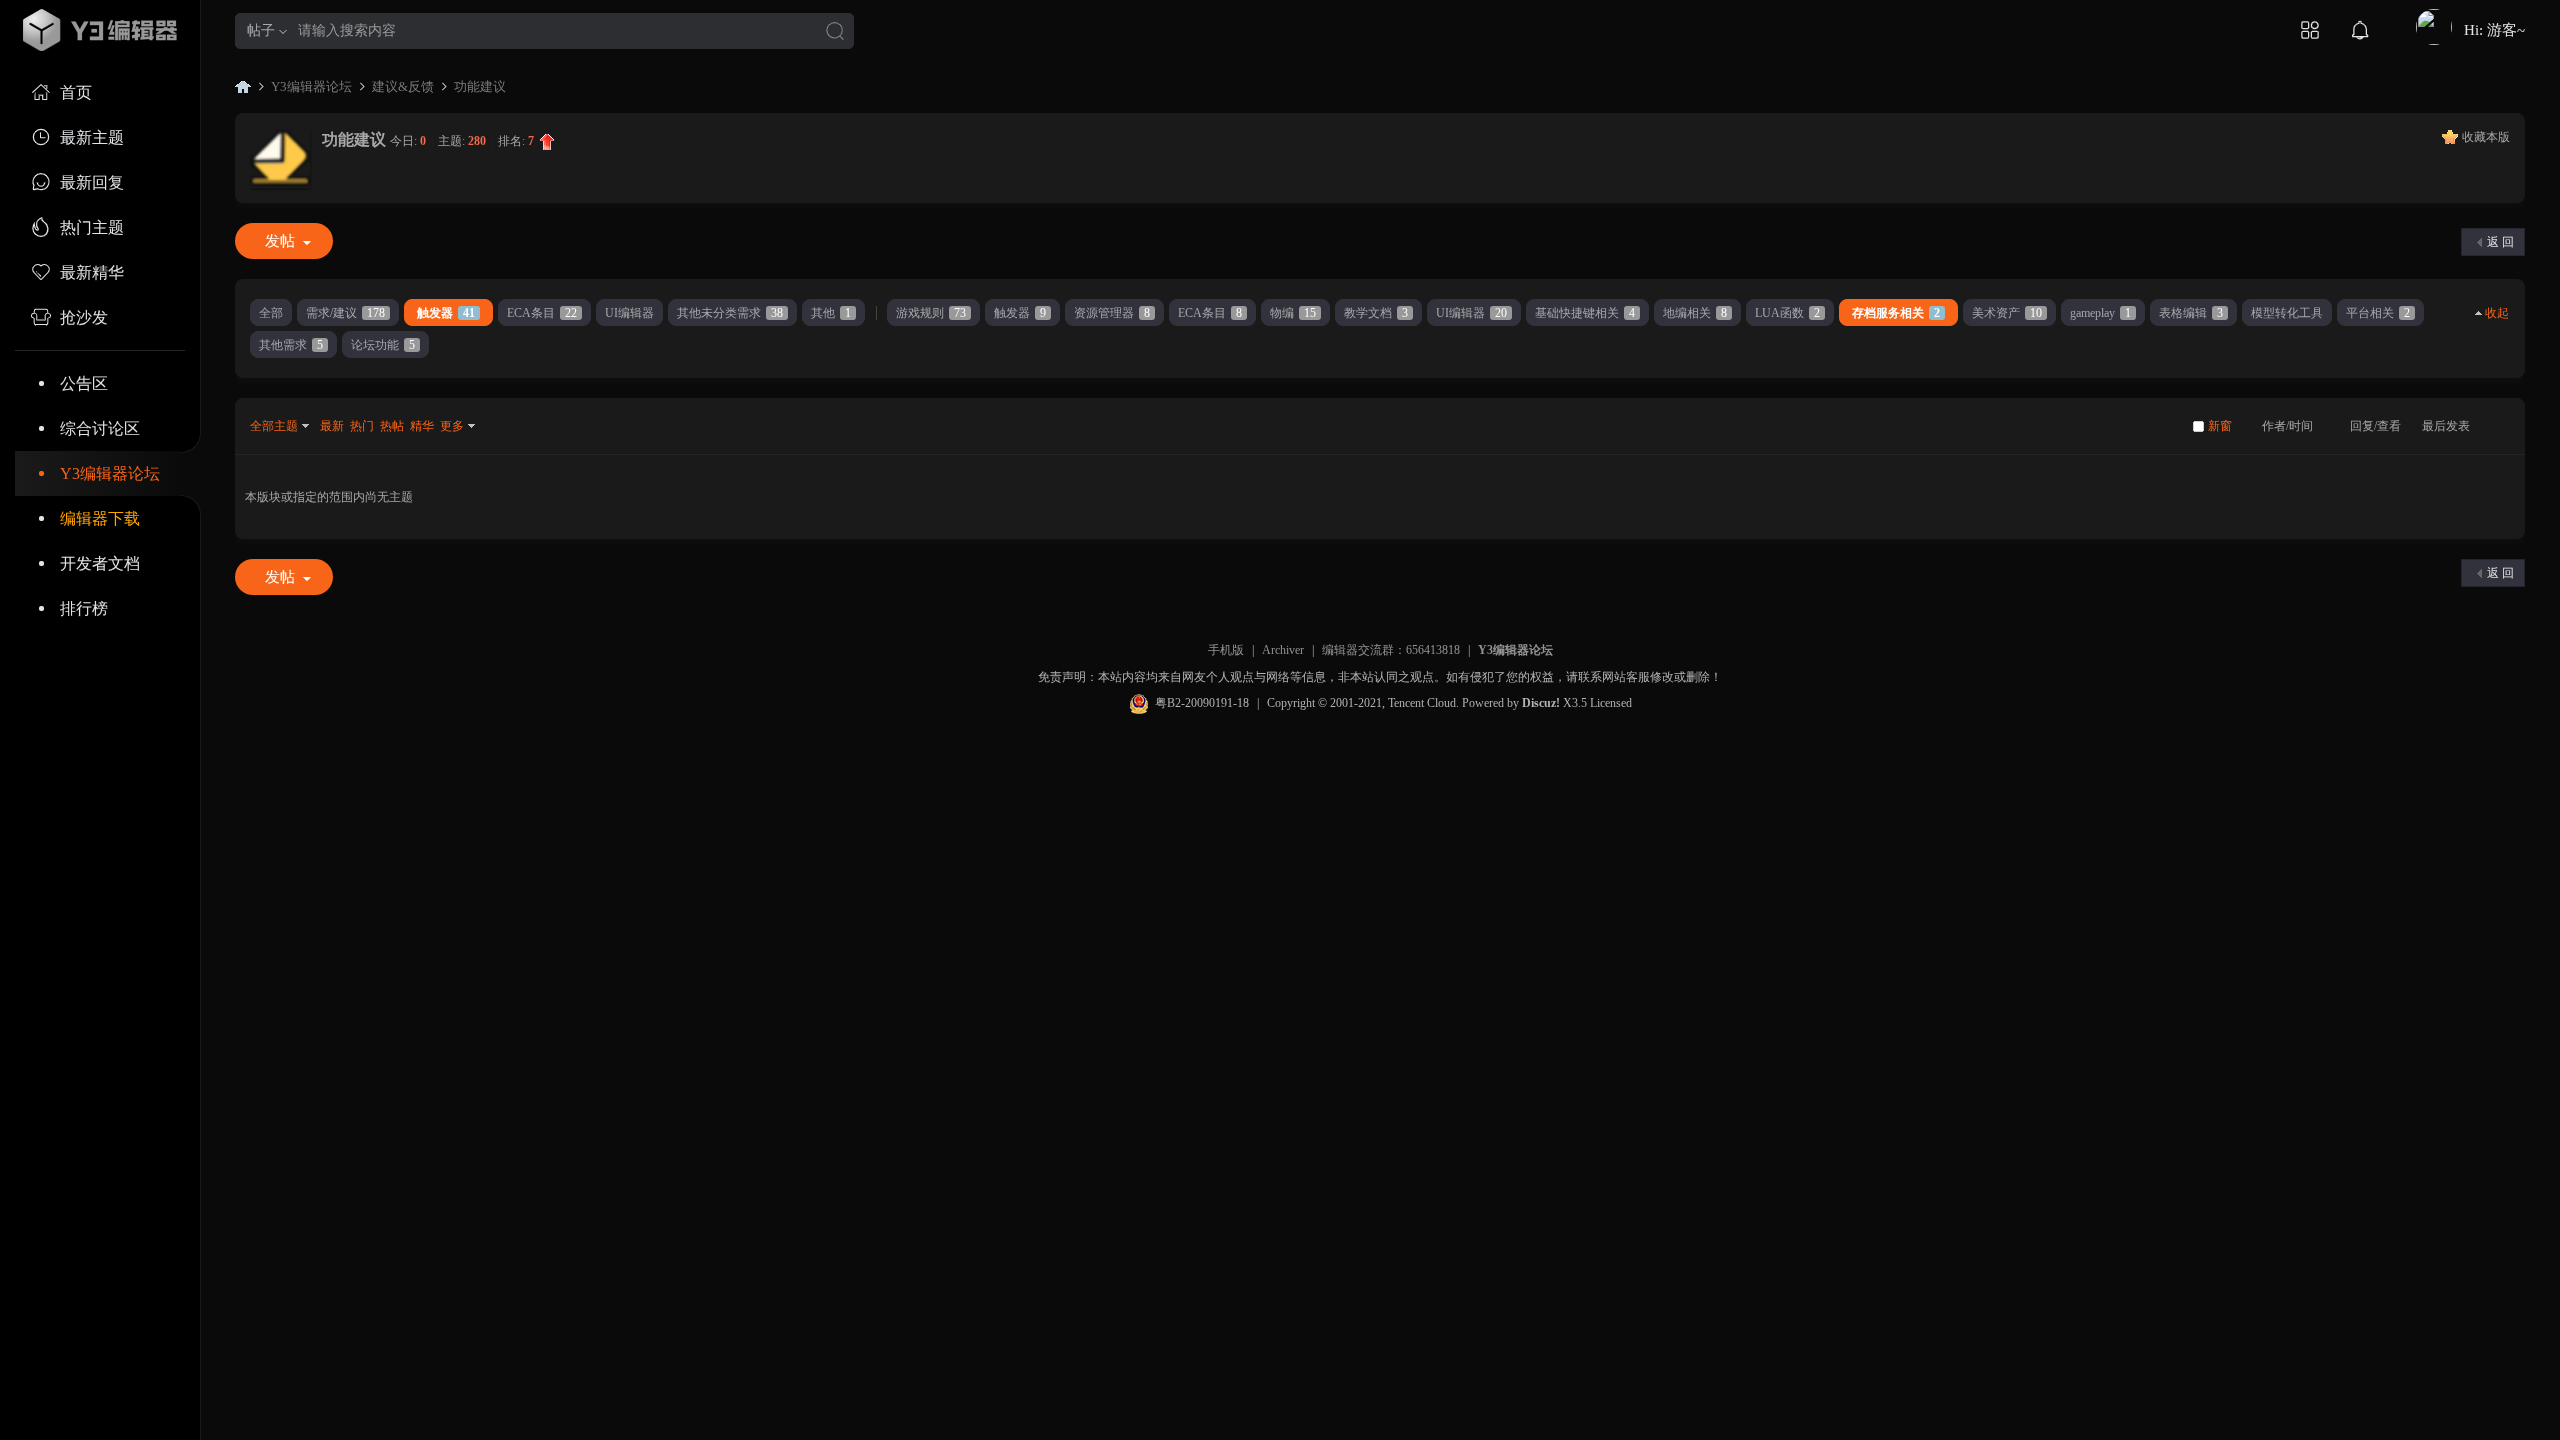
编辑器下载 (100, 518)
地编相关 (1695, 313)
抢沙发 (84, 317)
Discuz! (1541, 703)
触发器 (446, 313)
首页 (76, 92)
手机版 (1226, 650)
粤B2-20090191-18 (1202, 703)
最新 (332, 426)
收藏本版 (2486, 137)
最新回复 (92, 182)
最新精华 (92, 272)
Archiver (1283, 650)
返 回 (2500, 242)
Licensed (1611, 703)
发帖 (280, 241)
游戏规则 (931, 313)
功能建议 (480, 86)
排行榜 (84, 608)
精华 (422, 426)
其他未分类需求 (730, 313)
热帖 (392, 426)
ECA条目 (542, 313)
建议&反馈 (403, 86)
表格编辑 (2191, 313)
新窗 (2220, 426)
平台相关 (2378, 313)
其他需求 (291, 345)
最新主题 (92, 137)
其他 (831, 313)
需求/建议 (345, 313)
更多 (452, 426)
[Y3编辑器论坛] (100, 30)
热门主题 (92, 227)
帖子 (261, 30)
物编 (1293, 313)
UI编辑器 (629, 313)
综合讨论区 (100, 428)
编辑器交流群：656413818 (1391, 650)
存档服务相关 (1896, 313)
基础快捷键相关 (1585, 313)
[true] (835, 32)
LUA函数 (1787, 313)
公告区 (84, 383)
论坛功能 (383, 345)
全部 (271, 313)
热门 (362, 426)
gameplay (2100, 313)
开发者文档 (100, 563)
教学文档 (1376, 313)
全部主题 (274, 426)
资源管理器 (1112, 313)
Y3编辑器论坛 (110, 473)
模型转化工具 (2287, 313)
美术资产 (2007, 313)
